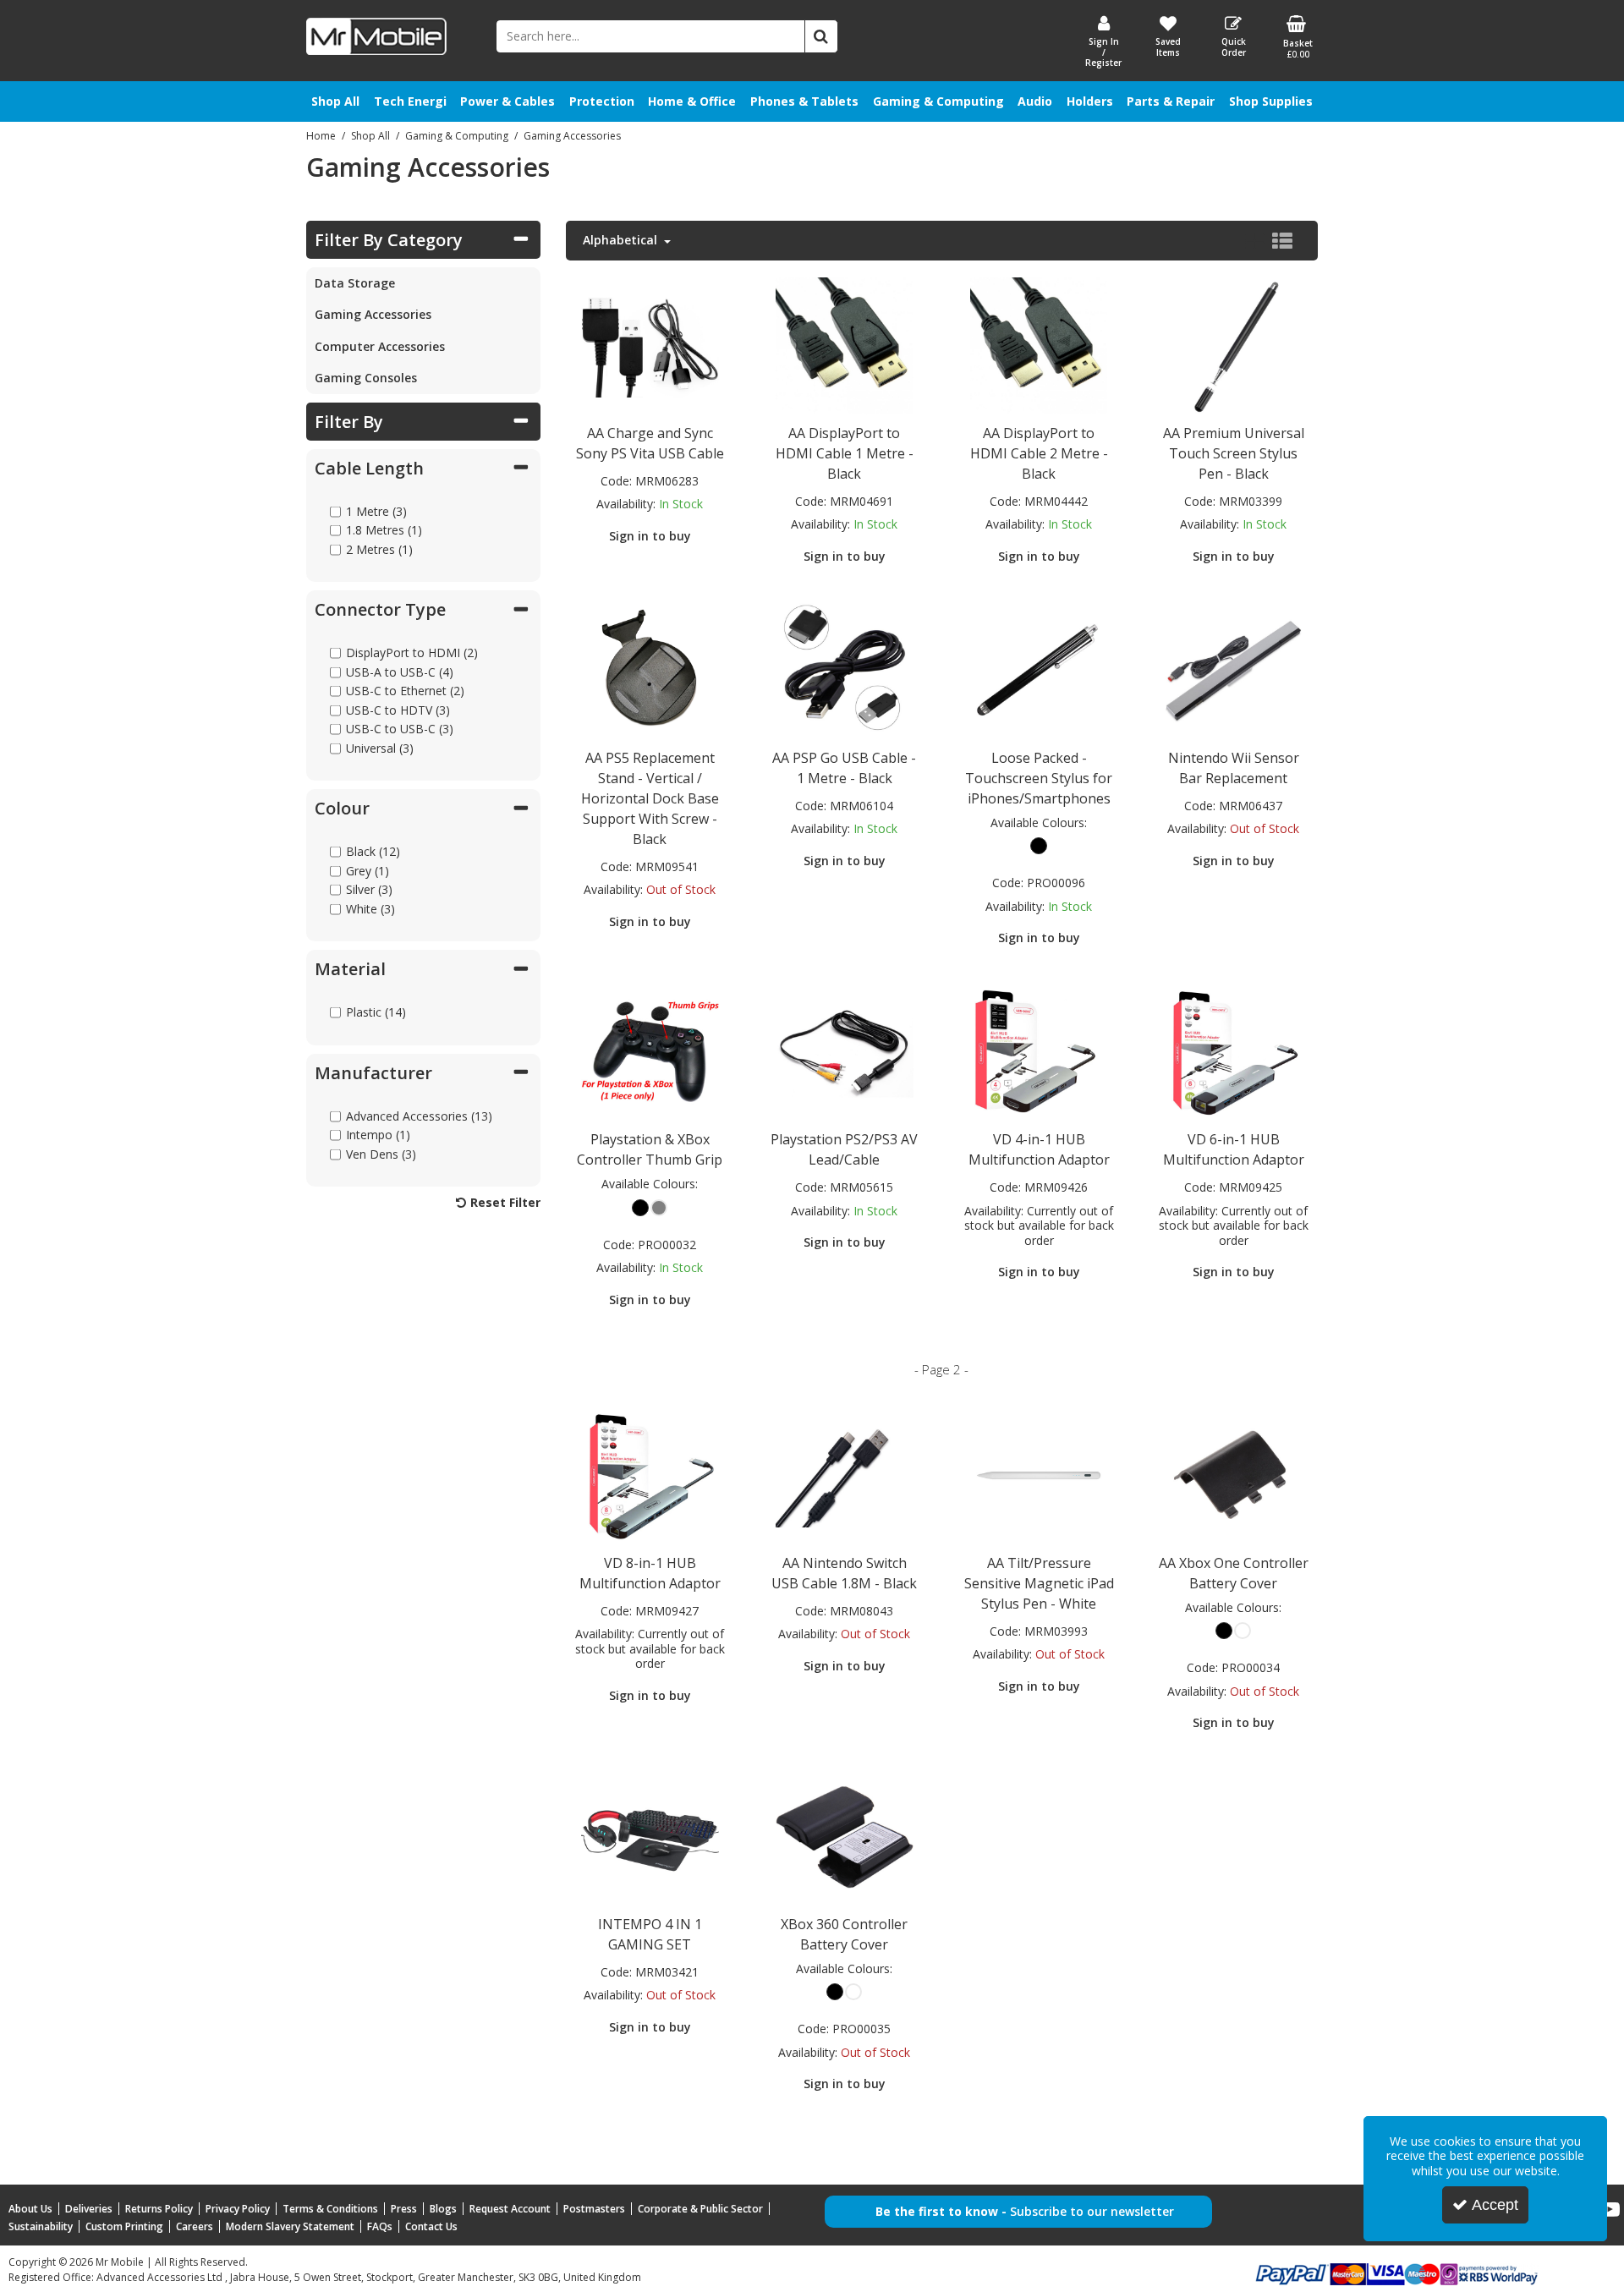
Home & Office (692, 101)
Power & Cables (507, 101)
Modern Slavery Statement (290, 2226)
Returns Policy (159, 2209)
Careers (195, 2226)
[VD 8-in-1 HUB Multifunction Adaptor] (650, 1474)
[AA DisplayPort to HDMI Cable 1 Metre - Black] (844, 344)
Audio (1035, 101)
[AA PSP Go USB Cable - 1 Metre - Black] (844, 669)
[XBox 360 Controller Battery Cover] (844, 1835)
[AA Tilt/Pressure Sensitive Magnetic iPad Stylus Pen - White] (1039, 1474)
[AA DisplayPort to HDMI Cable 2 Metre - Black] (1039, 344)
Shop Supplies (1271, 101)
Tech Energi (410, 101)
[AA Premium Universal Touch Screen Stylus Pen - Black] (1233, 344)
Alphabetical (622, 240)
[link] (1610, 2210)
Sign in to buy (650, 536)
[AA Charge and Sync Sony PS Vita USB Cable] (650, 344)
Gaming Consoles (366, 378)
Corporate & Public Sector (700, 2209)
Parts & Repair (1171, 101)
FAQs (380, 2226)
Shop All (335, 101)
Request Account (510, 2209)
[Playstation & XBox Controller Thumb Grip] (650, 1051)
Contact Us (431, 2226)
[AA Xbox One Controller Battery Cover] (1233, 1474)
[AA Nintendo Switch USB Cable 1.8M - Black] (844, 1474)
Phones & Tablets (804, 101)
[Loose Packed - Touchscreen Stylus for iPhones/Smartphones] (1039, 669)
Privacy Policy (238, 2209)
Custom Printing (124, 2226)
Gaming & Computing (938, 101)
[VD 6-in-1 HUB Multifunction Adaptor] (1233, 1051)
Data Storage (355, 283)
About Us (30, 2209)
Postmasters (594, 2209)
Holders (1090, 101)
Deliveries (89, 2209)
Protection (602, 101)
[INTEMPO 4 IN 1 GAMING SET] (650, 1835)
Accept (1495, 2205)
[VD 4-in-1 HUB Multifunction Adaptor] (1039, 1051)
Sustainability (41, 2226)
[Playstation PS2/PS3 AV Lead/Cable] (844, 1051)
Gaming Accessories (373, 314)
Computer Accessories (380, 346)
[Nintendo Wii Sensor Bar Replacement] (1233, 669)
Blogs (443, 2209)
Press (404, 2209)
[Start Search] (821, 36)
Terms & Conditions (330, 2209)
